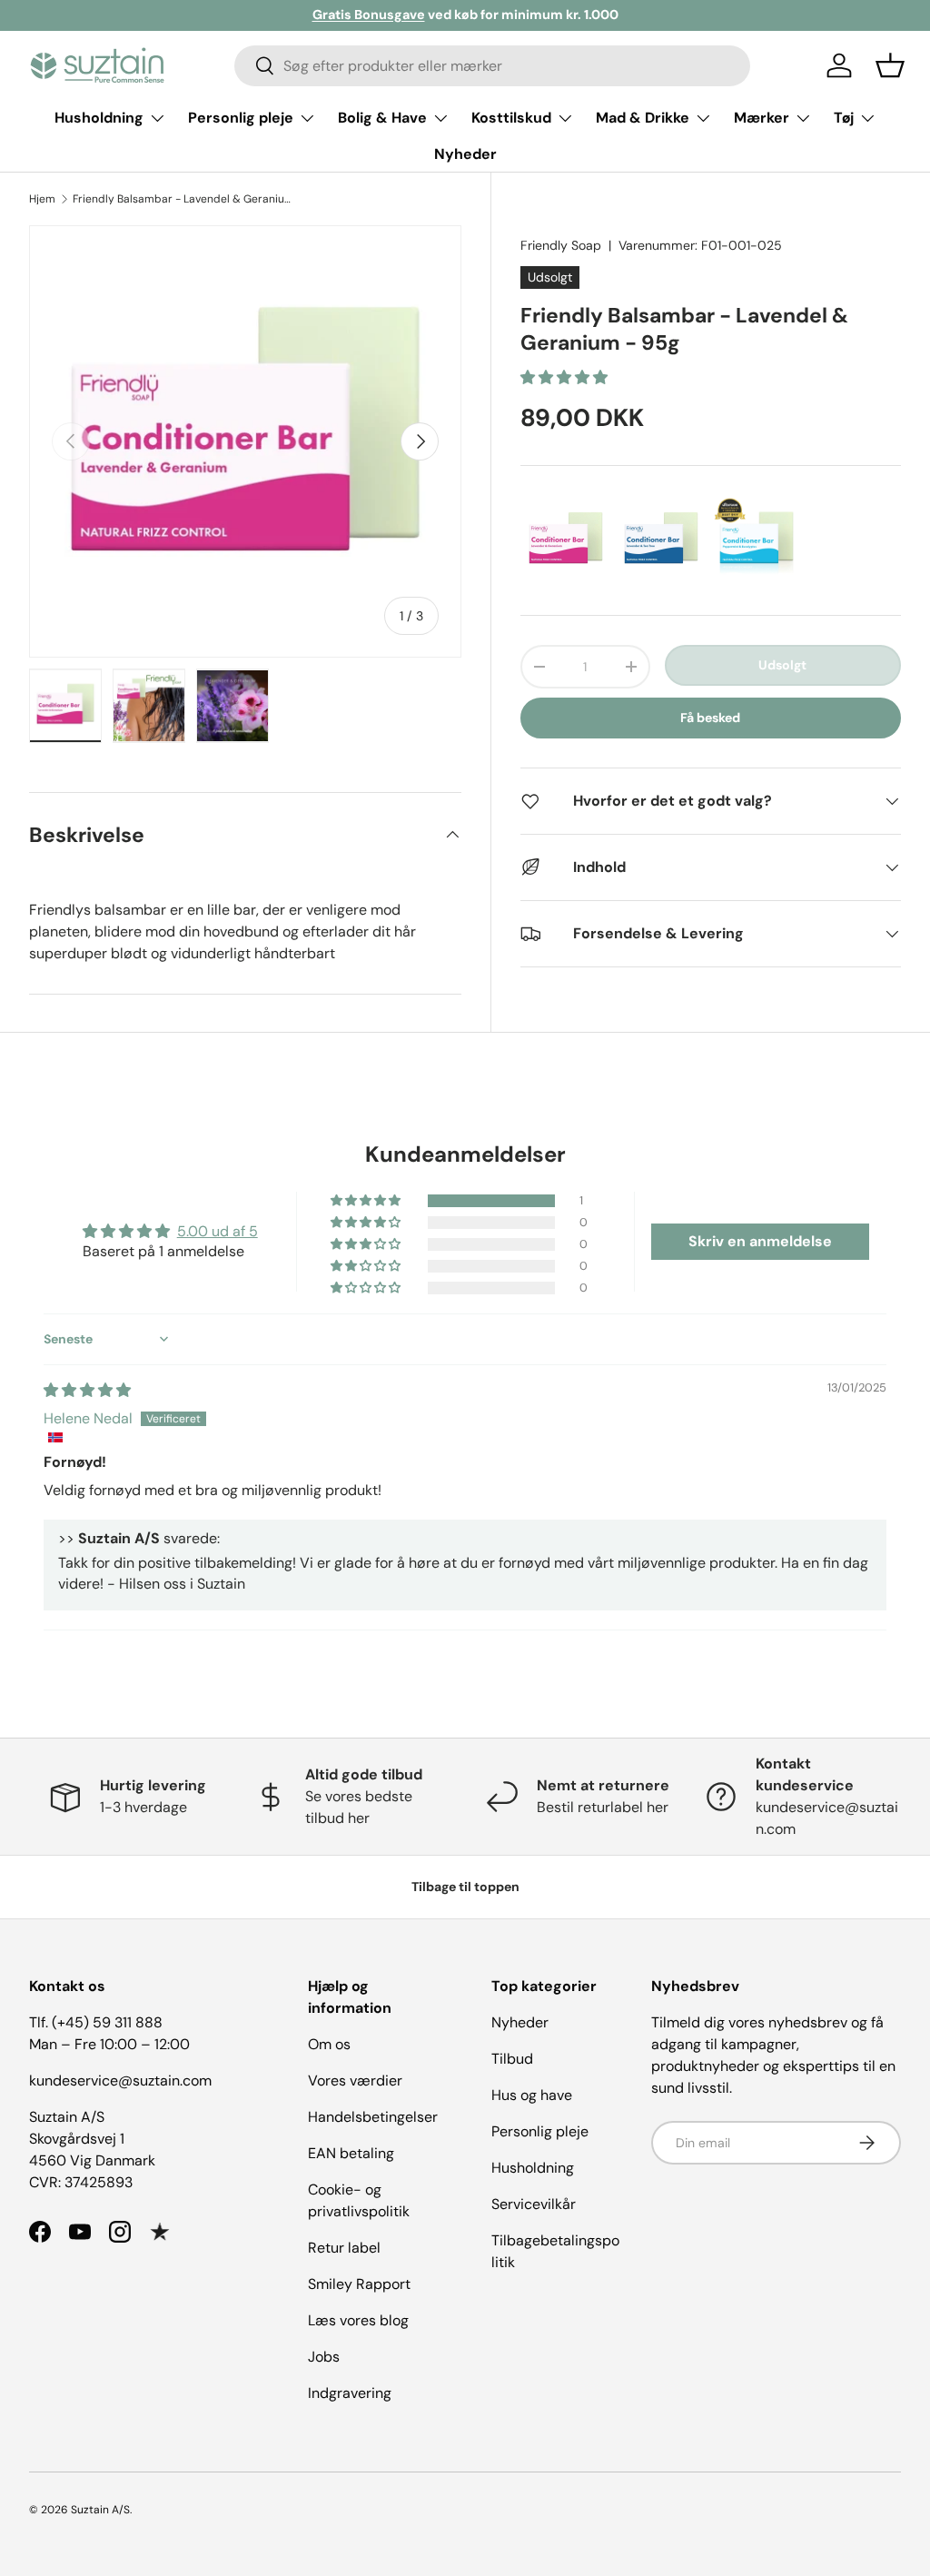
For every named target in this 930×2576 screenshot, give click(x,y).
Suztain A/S (100, 2510)
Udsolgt (782, 665)
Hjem (42, 199)
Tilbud (512, 2059)
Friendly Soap (561, 245)
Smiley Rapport (359, 2284)
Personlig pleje (540, 2131)
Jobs (324, 2357)
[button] (890, 65)
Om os (329, 2044)
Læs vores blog (358, 2320)
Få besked (710, 718)
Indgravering (350, 2393)
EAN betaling (351, 2153)
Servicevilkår (534, 2204)
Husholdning (533, 2168)
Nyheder (465, 154)
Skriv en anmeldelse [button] (760, 1241)
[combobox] (493, 66)
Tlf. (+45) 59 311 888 (96, 2022)
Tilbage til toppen (465, 1887)
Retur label (344, 2248)
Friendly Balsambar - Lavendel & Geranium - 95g (182, 199)
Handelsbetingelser (373, 2117)
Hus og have (532, 2095)
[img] (87, 1390)
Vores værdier (355, 2081)
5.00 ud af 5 (218, 1231)
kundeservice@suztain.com (120, 2081)
